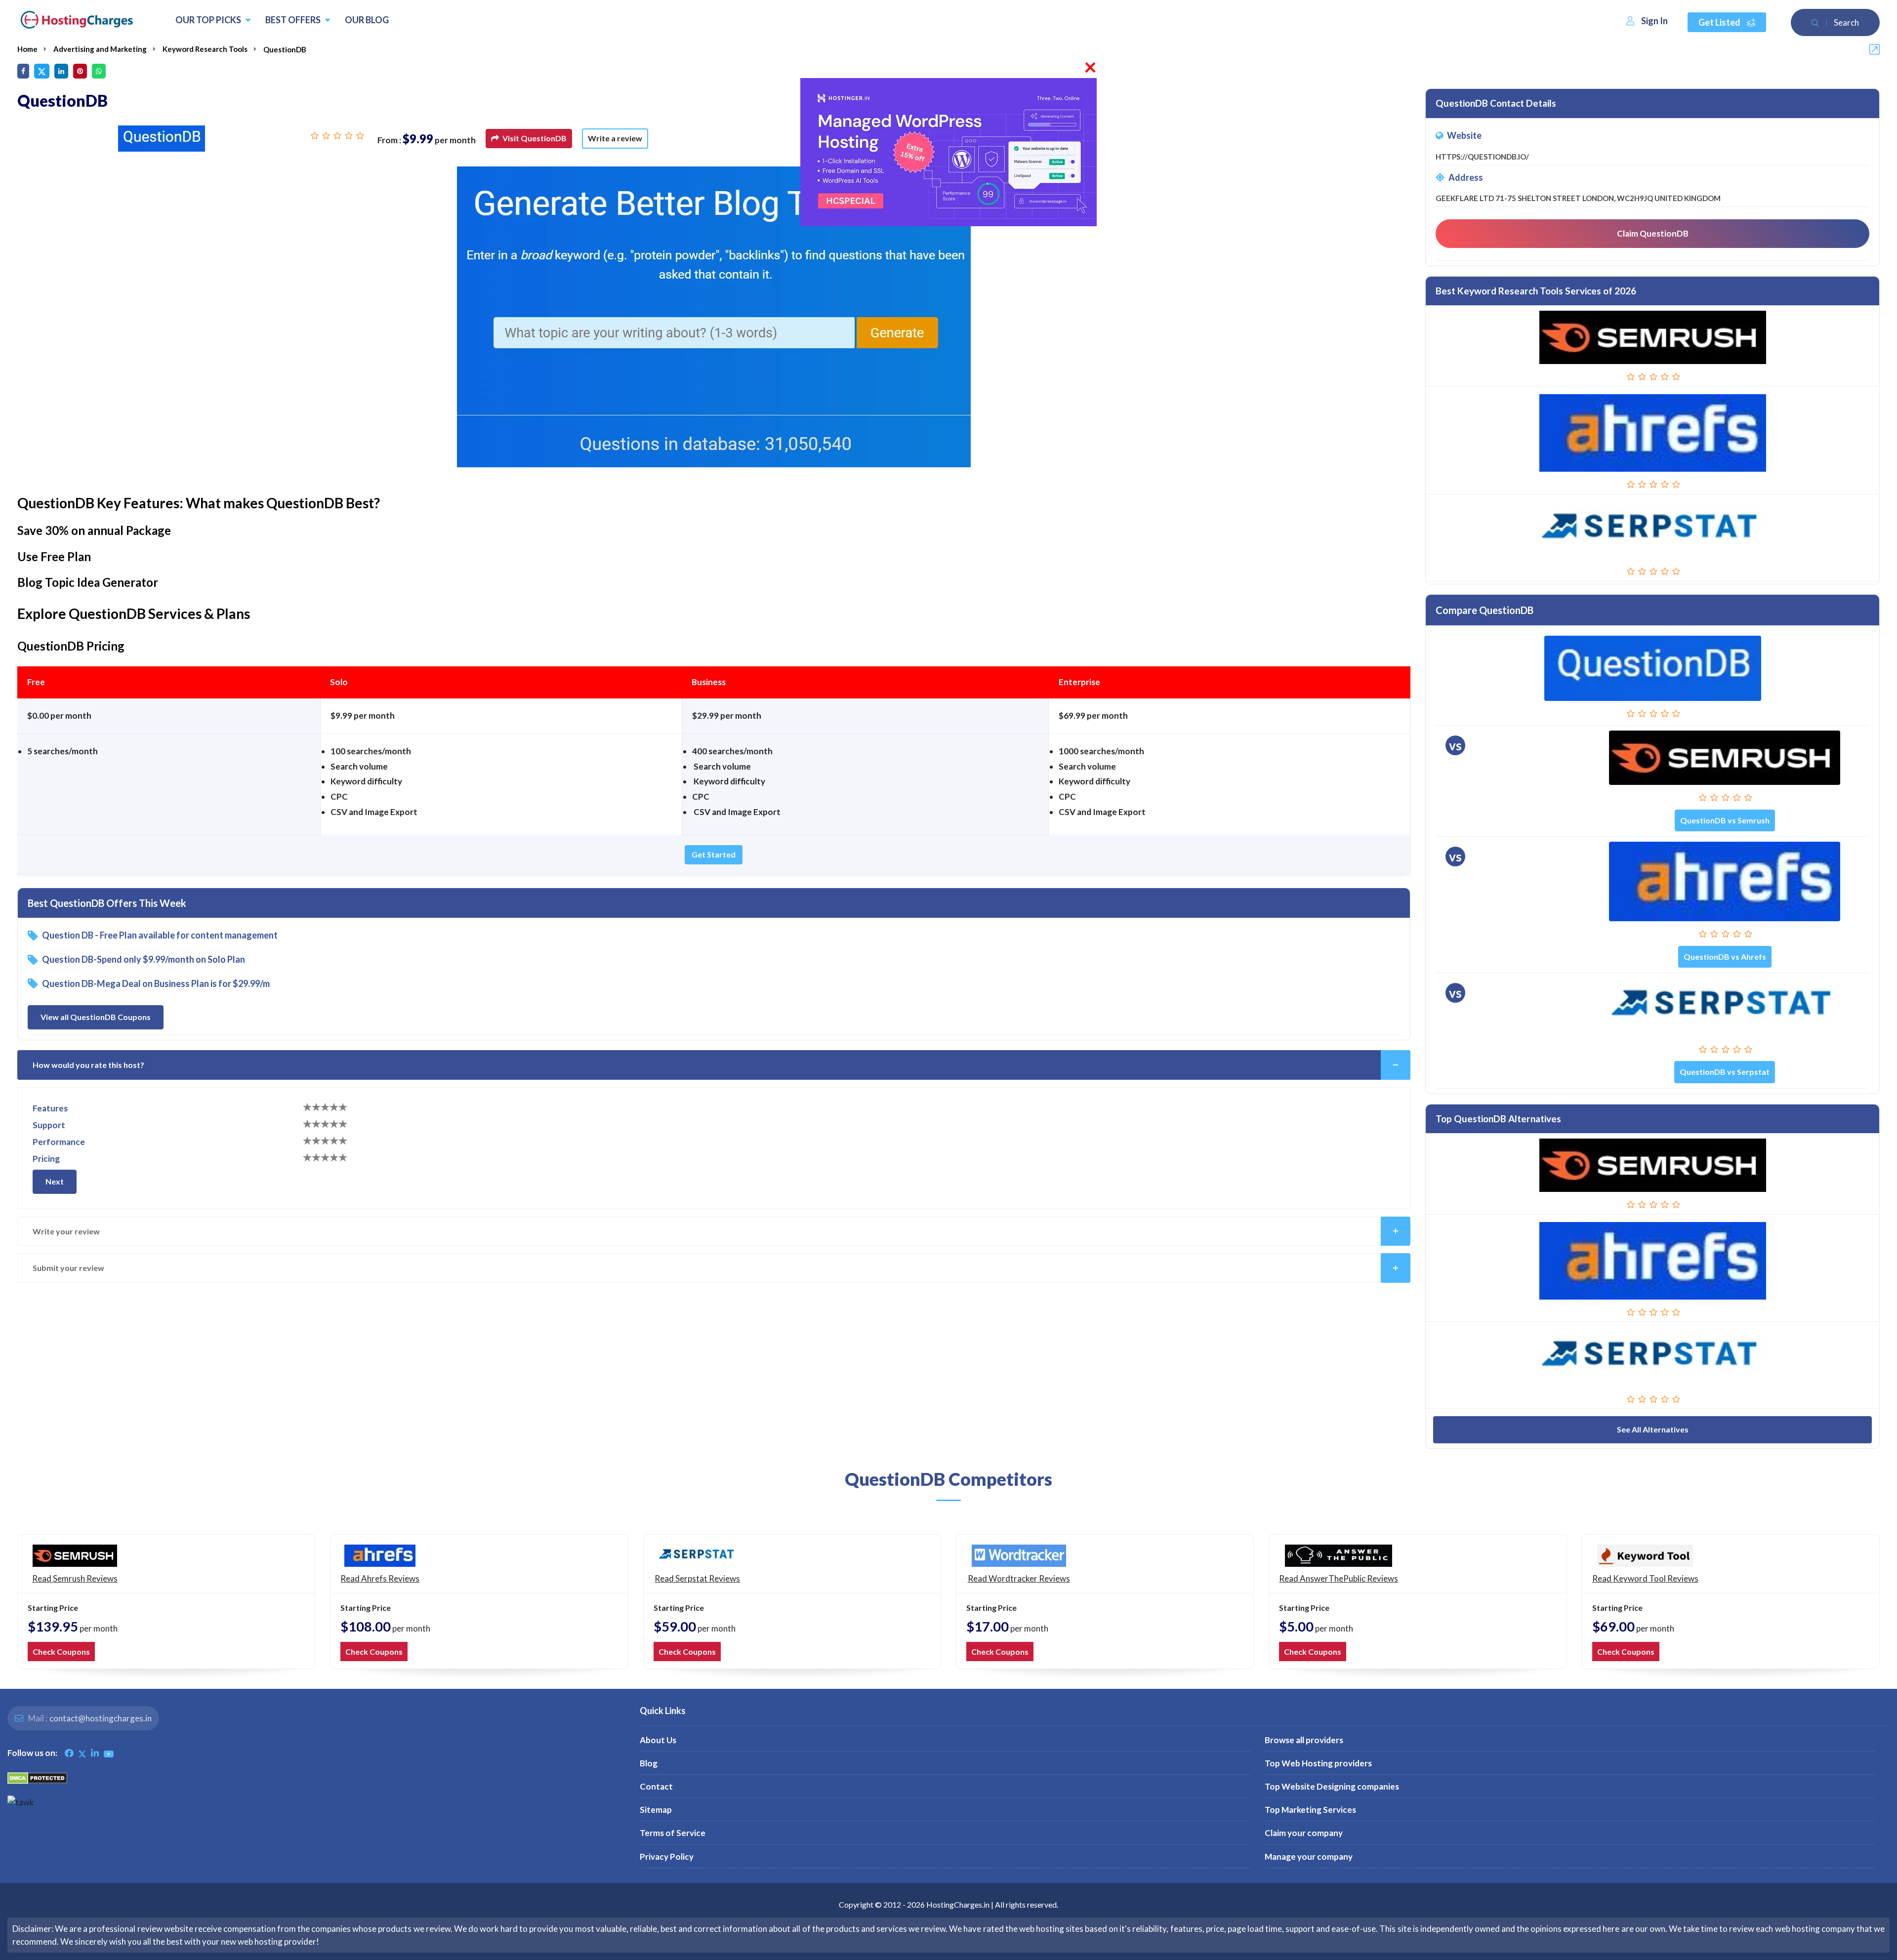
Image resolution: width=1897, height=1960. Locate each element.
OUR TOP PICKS (209, 20)
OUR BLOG (367, 20)
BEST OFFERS (294, 20)
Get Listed (1720, 22)
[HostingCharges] (77, 20)
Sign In (1654, 21)
